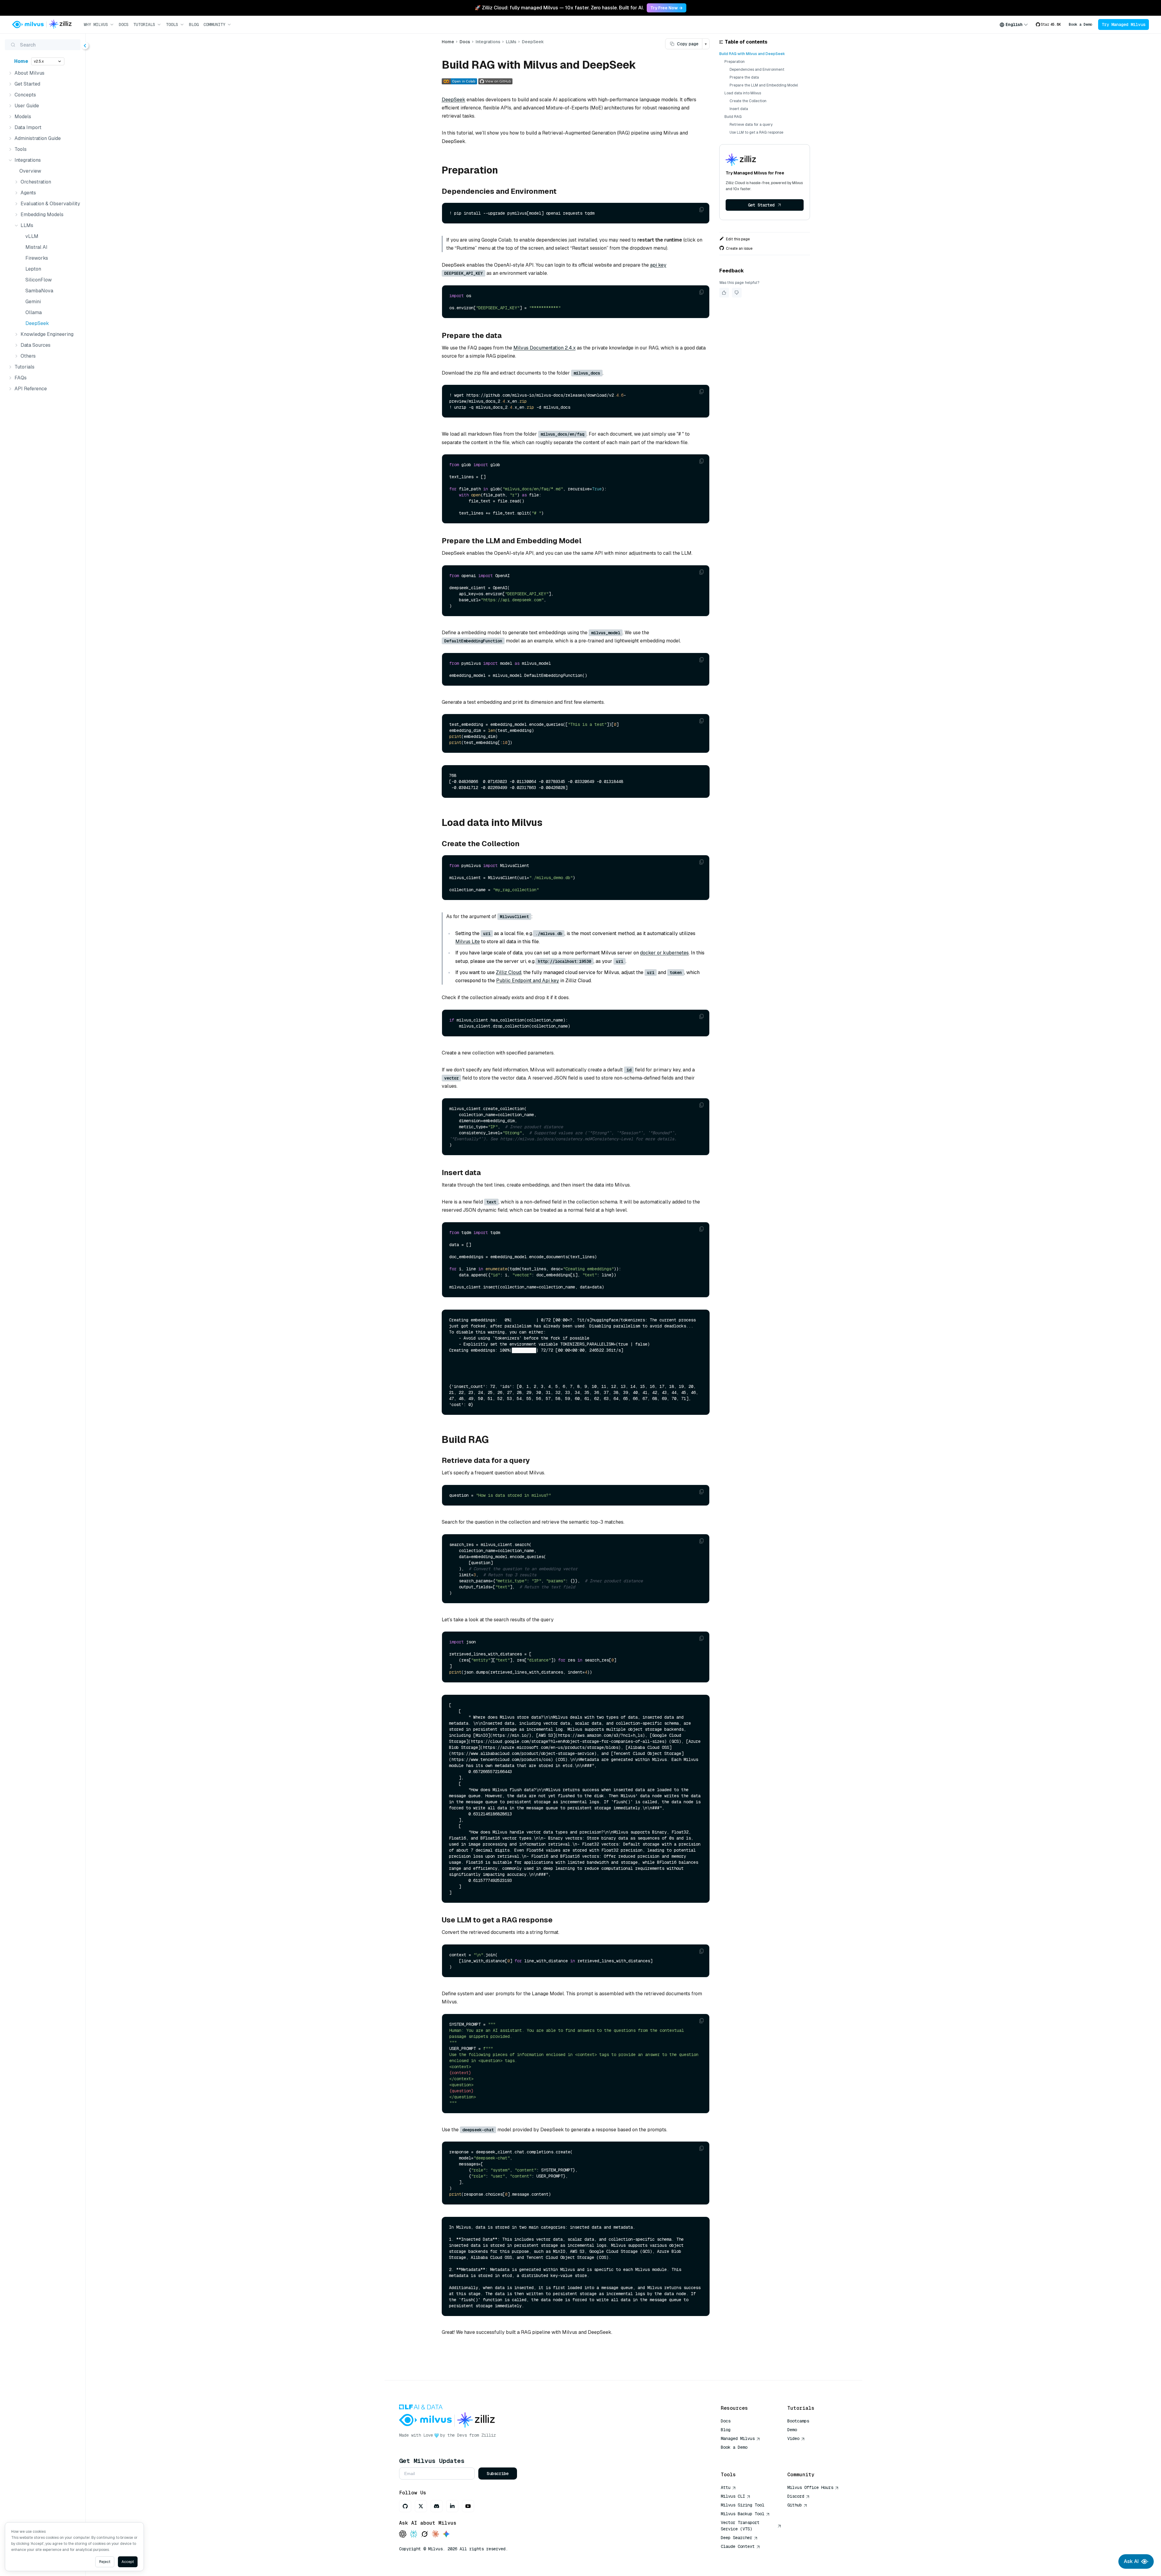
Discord (796, 2496)
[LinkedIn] (452, 2506)
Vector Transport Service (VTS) (740, 2526)
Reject (105, 2562)
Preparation (735, 62)
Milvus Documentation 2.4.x (545, 348)
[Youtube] (468, 2506)
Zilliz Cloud (509, 972)
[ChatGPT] (403, 2534)
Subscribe (498, 2474)
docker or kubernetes (664, 953)
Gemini (33, 302)
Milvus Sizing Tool (743, 2505)
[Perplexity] (414, 2534)
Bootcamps (798, 2421)
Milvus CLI (733, 2496)
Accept (128, 2562)
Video (793, 2438)
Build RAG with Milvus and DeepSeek (752, 54)
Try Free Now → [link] (667, 8)
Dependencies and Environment (757, 70)
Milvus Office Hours (810, 2487)
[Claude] (435, 2534)
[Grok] (424, 2534)
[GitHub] (405, 2506)
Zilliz (489, 2435)
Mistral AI (36, 247)
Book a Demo (1080, 24)
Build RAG (733, 117)
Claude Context (738, 2546)
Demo (792, 2430)
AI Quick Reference (743, 2456)
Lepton (33, 269)
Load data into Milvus (743, 93)
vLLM (32, 236)
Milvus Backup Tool (743, 2514)
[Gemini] (446, 2534)
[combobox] (1014, 24)
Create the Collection (748, 101)
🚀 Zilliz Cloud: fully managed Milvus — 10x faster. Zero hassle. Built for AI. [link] (559, 8)
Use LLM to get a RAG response (756, 132)
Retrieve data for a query (751, 125)
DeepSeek (37, 323)
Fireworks (37, 258)
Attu (726, 2487)
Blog (194, 24)
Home (21, 61)
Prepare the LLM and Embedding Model (764, 85)
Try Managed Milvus (1124, 24)
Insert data (739, 109)
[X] (421, 2506)
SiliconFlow (39, 280)
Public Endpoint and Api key (528, 981)
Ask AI (1131, 2561)
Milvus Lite (468, 942)
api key (658, 265)
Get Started (761, 205)
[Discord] (437, 2506)
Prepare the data (744, 77)
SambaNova (39, 291)
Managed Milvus (738, 2438)
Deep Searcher (737, 2538)
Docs (124, 24)
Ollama (34, 312)
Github (795, 2505)
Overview (30, 171)
